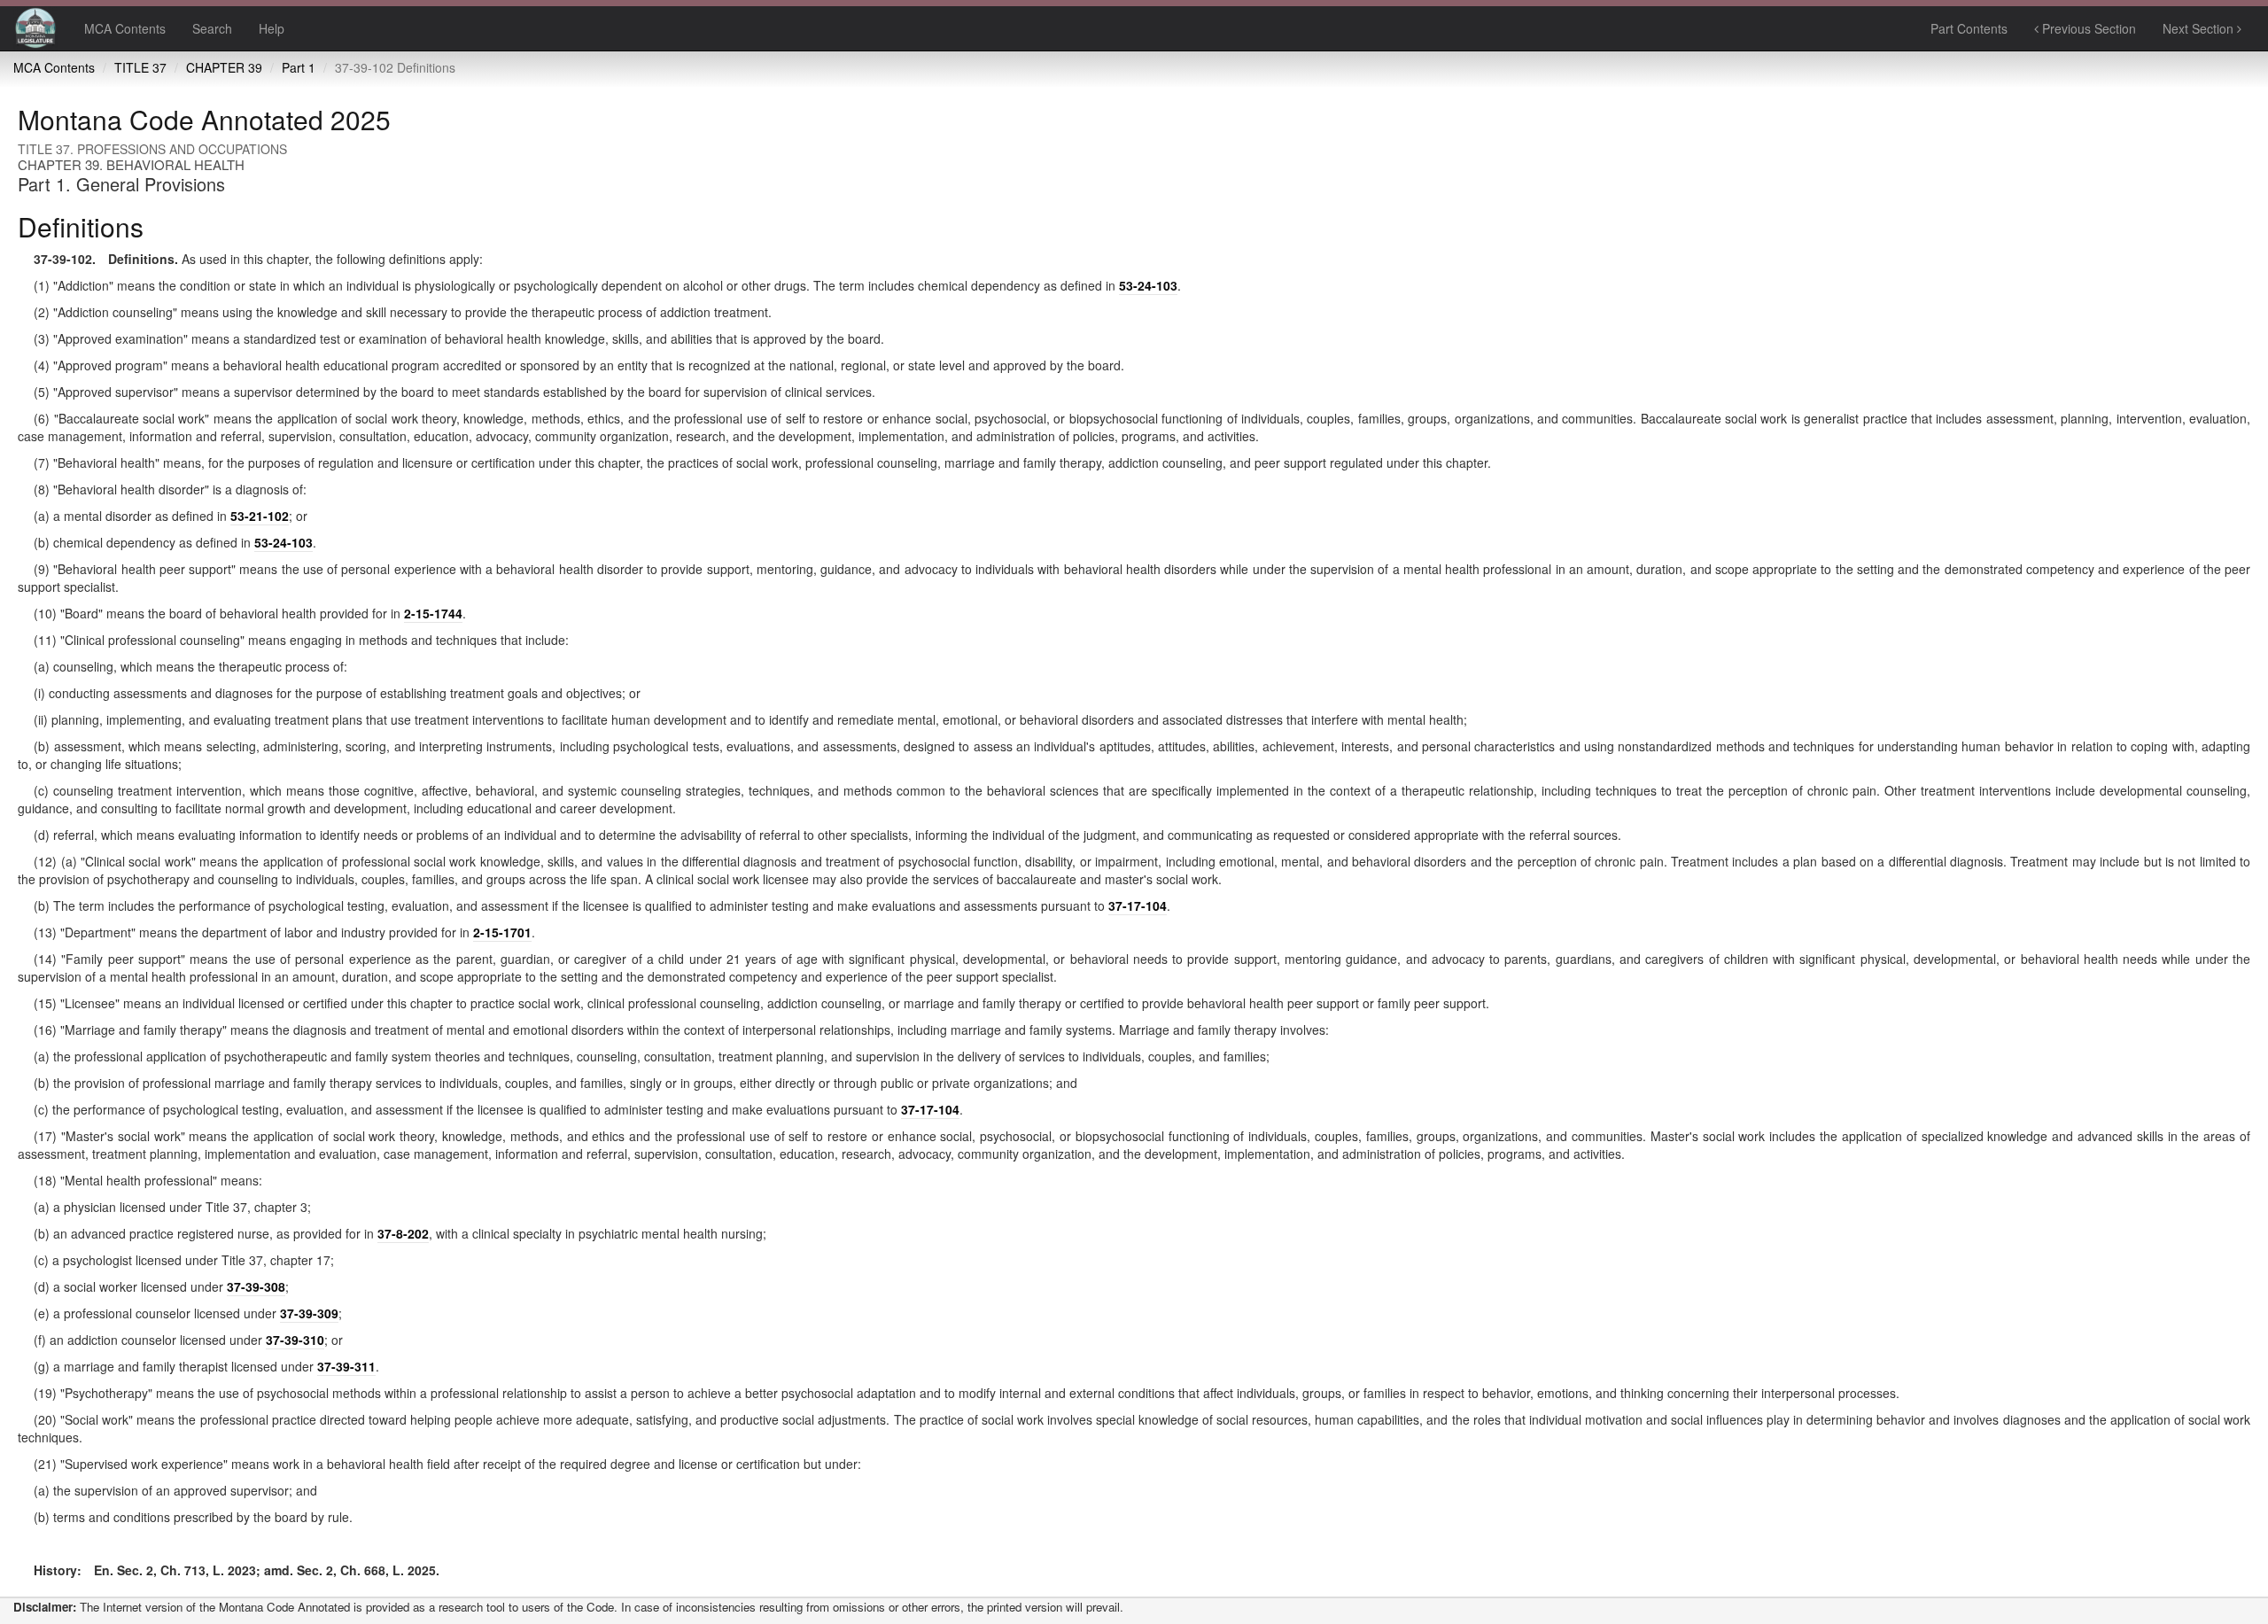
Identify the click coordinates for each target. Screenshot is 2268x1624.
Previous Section (2087, 28)
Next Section (2200, 28)
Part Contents (1969, 28)
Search (212, 28)
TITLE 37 (140, 67)
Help (272, 28)
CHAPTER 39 (224, 67)
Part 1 (299, 67)
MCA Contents (125, 28)
